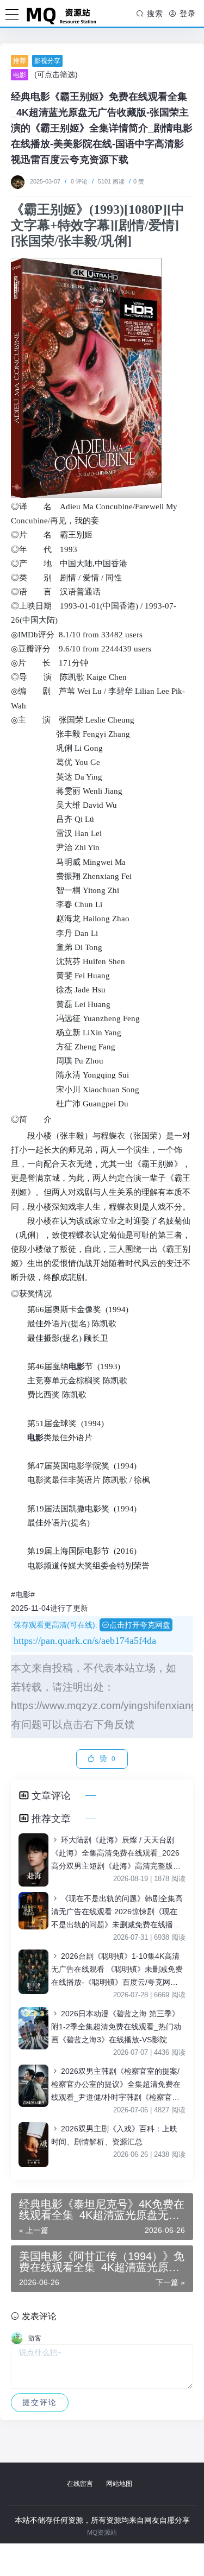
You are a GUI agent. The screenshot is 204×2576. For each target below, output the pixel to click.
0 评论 (79, 181)
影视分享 (47, 61)
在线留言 (80, 2484)
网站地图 (119, 2484)
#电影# (23, 1594)
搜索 (154, 14)
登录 (186, 14)
